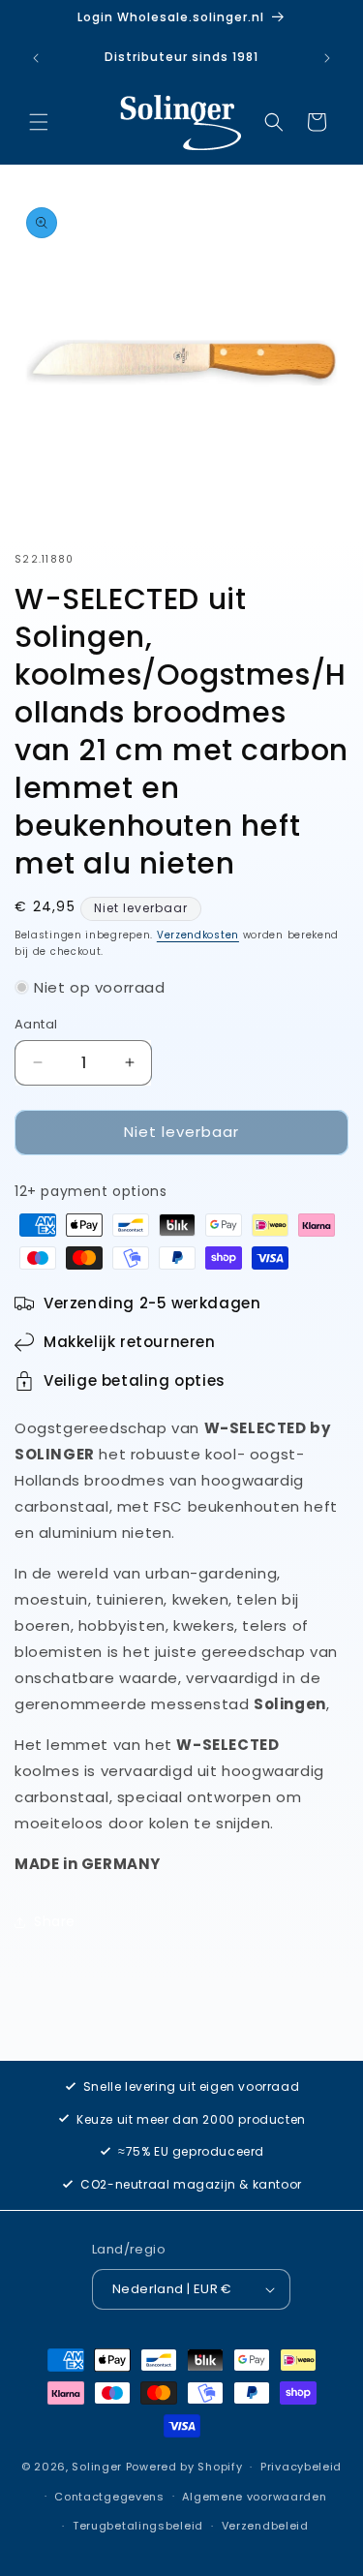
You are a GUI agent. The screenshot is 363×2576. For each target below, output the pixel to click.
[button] (39, 122)
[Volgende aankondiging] (327, 58)
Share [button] (55, 1921)
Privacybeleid (301, 2467)
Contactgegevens (109, 2497)
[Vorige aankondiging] (36, 58)
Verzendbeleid (265, 2526)
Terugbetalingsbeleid (138, 2526)
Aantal (36, 1024)
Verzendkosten (198, 935)
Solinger (97, 2467)
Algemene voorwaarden (254, 2497)
